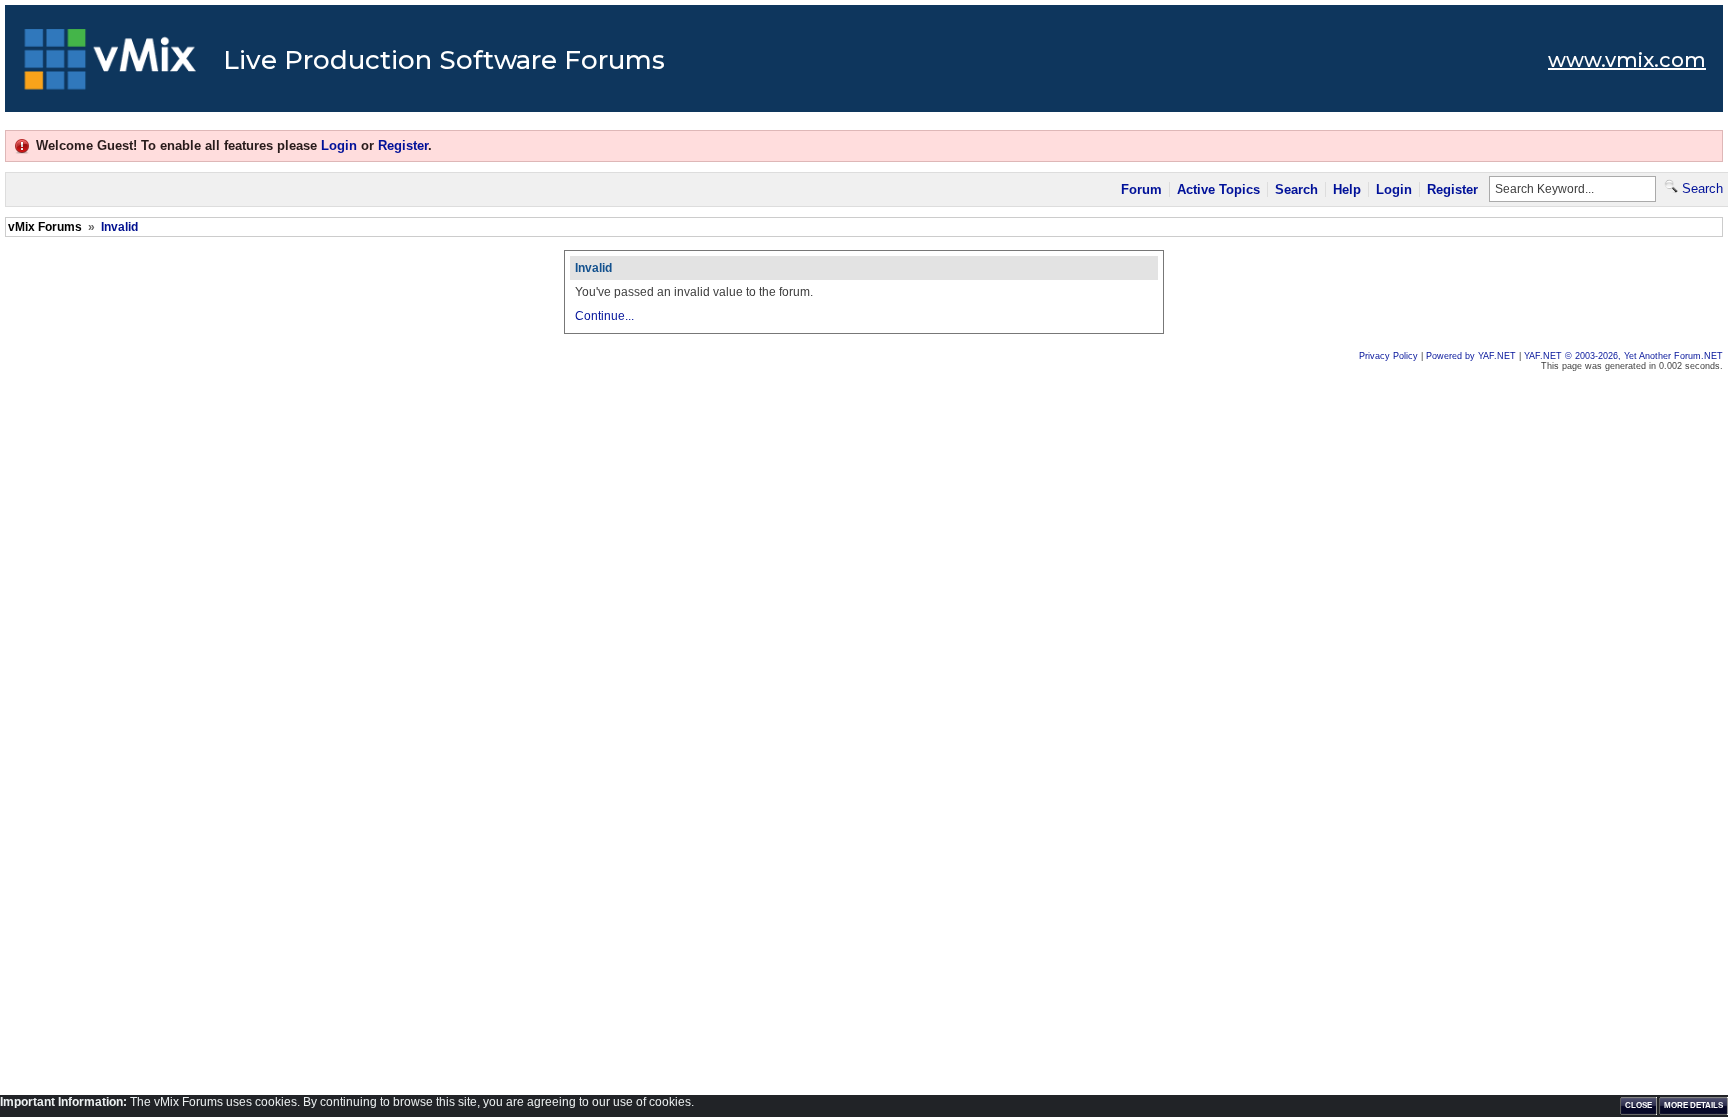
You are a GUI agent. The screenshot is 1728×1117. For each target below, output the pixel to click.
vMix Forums (45, 227)
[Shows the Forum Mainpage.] (110, 65)
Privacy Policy (1388, 356)
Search (1296, 189)
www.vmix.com (1627, 60)
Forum (1141, 189)
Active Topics (1218, 189)
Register (403, 145)
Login (339, 145)
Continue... (604, 316)
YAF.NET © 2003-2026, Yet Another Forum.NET (1623, 356)
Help (1347, 189)
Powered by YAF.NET (1471, 356)
